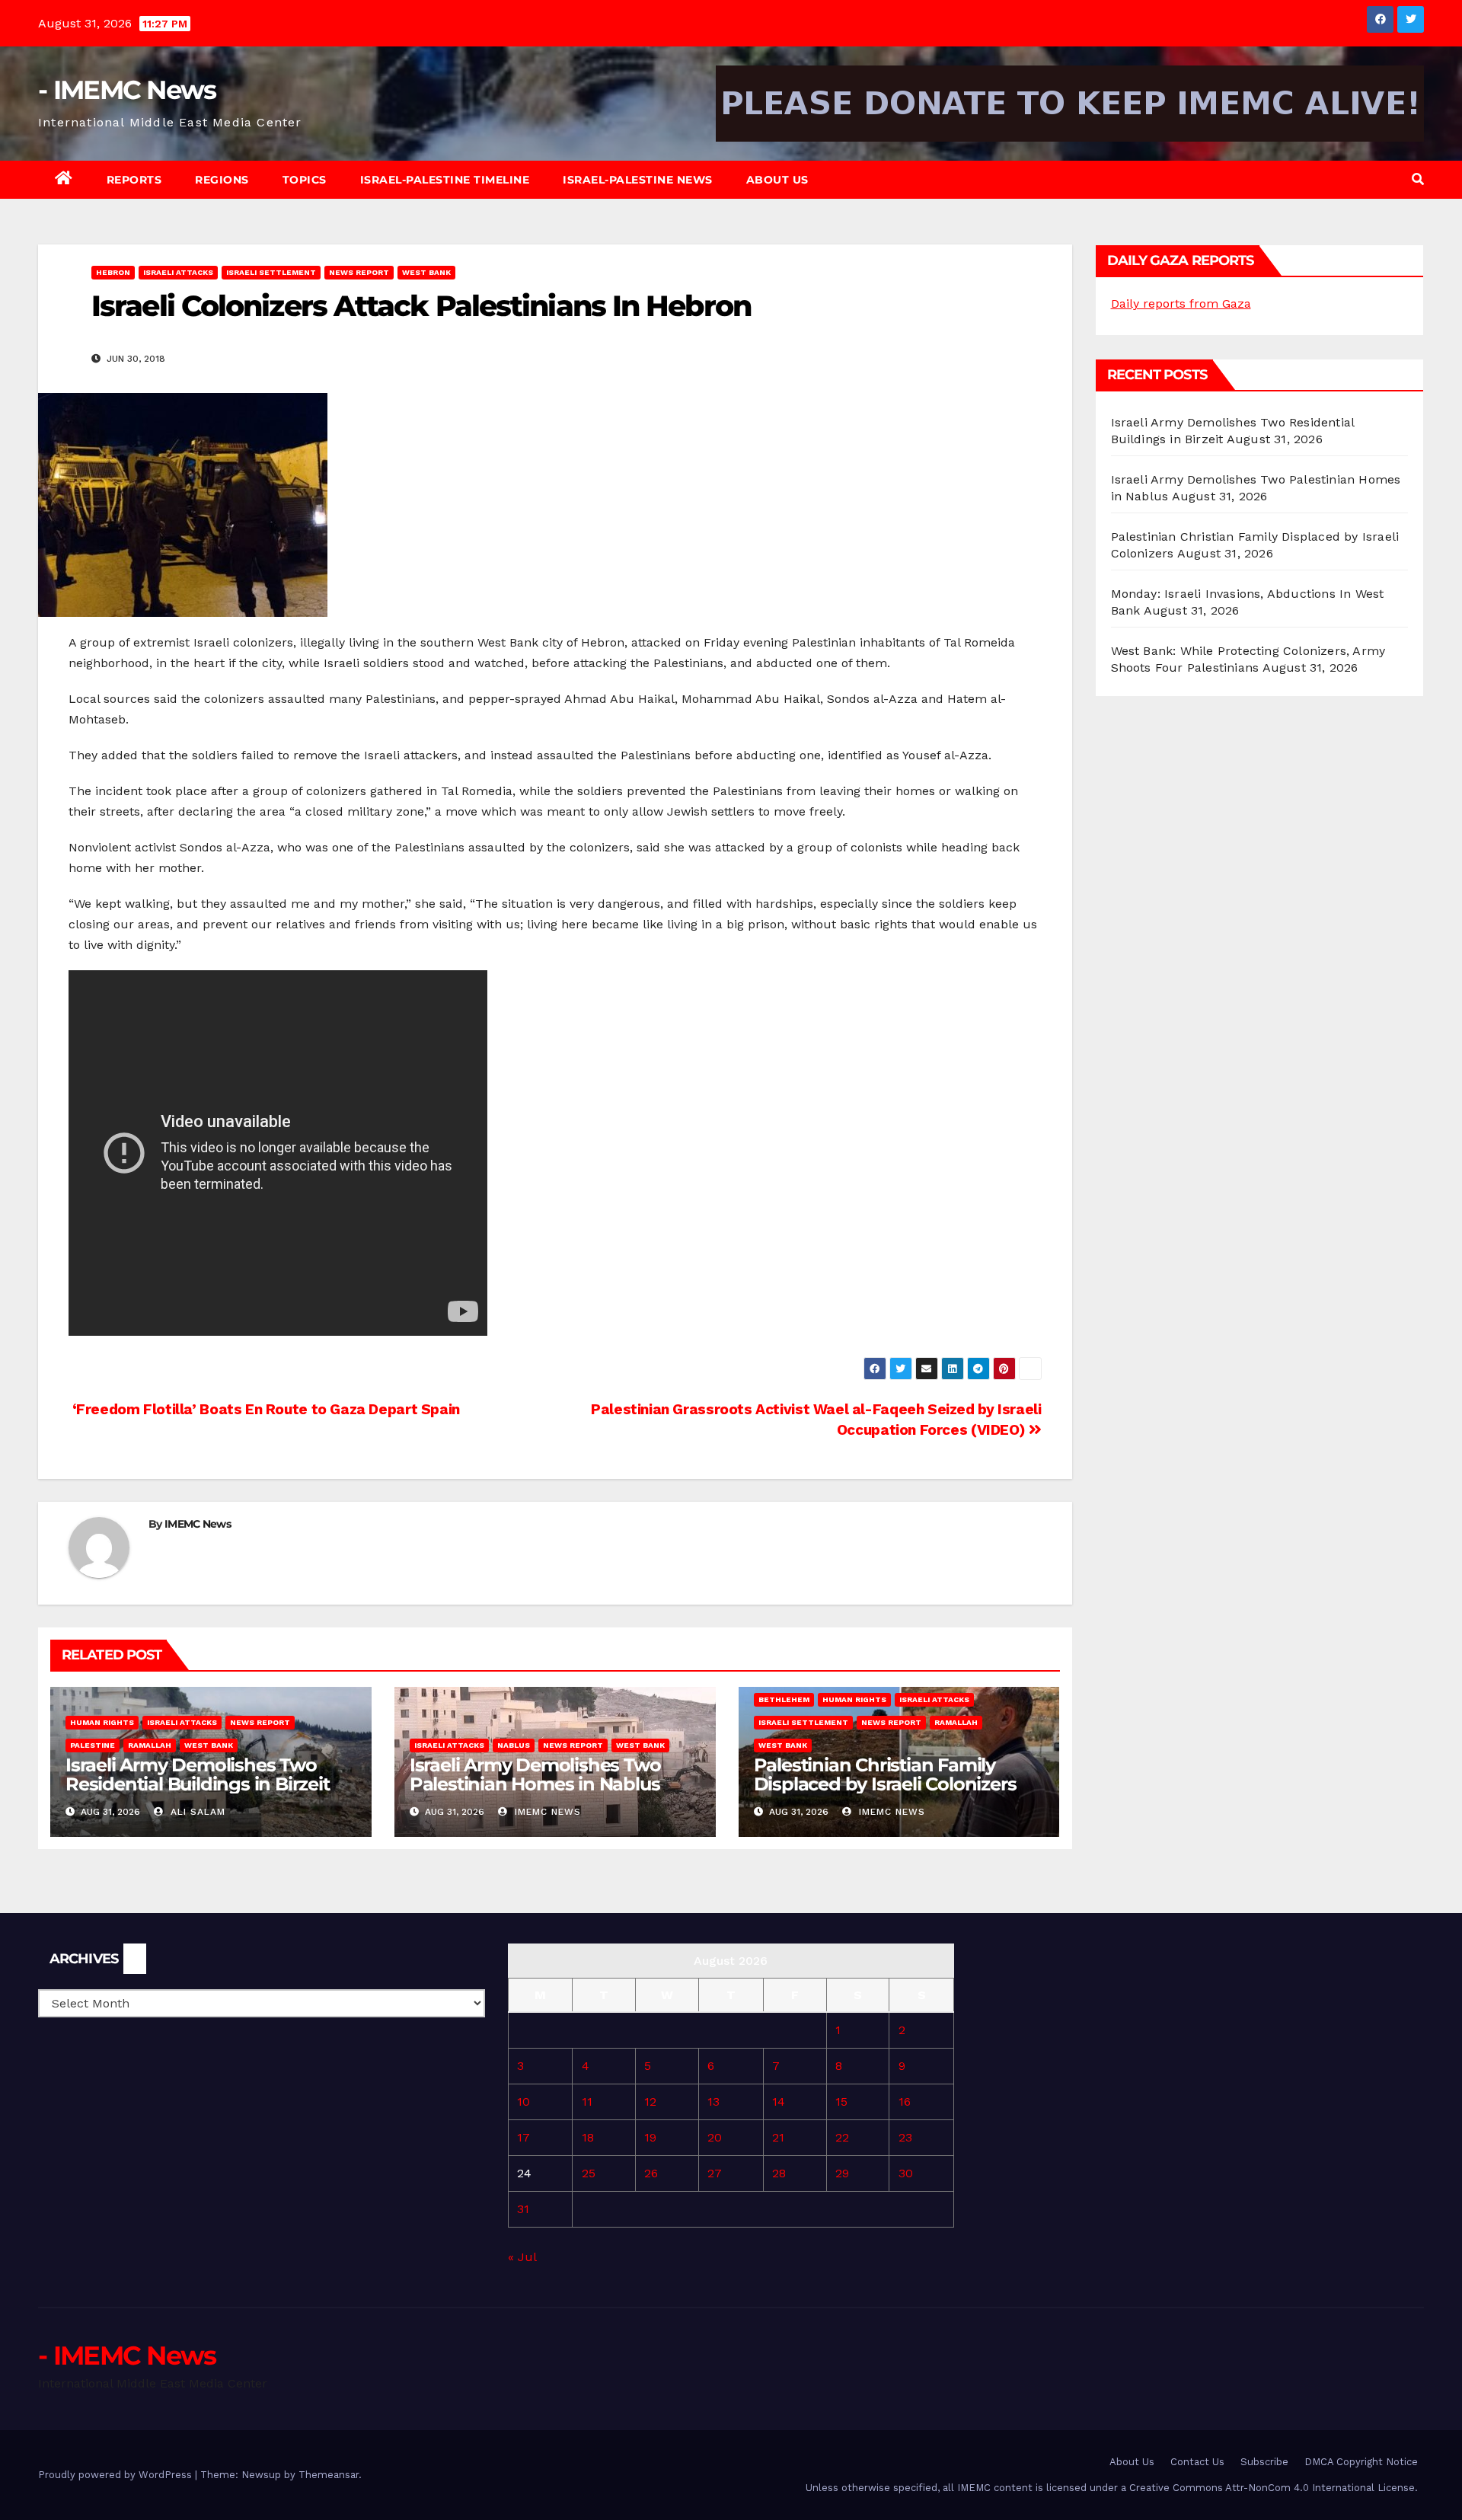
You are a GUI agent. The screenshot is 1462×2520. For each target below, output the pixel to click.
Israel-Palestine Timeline (445, 180)
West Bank (426, 272)
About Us (777, 180)
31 (523, 2209)
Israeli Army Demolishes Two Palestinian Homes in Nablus (535, 1774)
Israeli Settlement (271, 272)
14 (779, 2102)
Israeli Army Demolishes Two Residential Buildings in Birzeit (198, 1774)
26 (651, 2173)
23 (905, 2137)
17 (524, 2137)
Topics (305, 180)
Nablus (514, 1745)
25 (589, 2173)
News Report (359, 272)
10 (524, 2102)
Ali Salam (196, 1812)
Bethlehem (784, 1699)
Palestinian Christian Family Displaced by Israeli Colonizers (885, 1774)
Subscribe (1264, 2462)
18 (588, 2137)
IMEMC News (198, 1524)
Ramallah (150, 1745)
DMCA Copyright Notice (1361, 2462)
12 (650, 2102)
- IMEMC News (127, 90)
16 (905, 2102)
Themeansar (329, 2475)
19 (650, 2137)
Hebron (113, 272)
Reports (134, 180)
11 (587, 2102)
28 (779, 2173)
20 (715, 2137)
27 (715, 2173)
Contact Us (1197, 2462)
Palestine (93, 1745)
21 (778, 2137)
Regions (222, 180)
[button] (1418, 179)
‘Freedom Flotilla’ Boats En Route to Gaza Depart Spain (264, 1409)
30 (906, 2173)
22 (842, 2137)
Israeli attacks (178, 272)
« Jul (522, 2257)
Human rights (102, 1722)
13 (713, 2102)
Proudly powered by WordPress (117, 2475)
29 (842, 2173)
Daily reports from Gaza (1181, 303)
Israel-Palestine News (638, 180)
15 (841, 2102)
